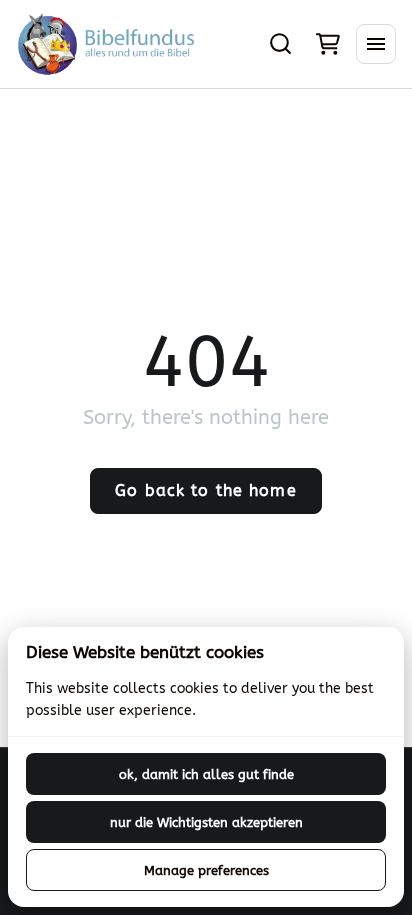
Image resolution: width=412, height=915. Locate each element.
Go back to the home (205, 490)
